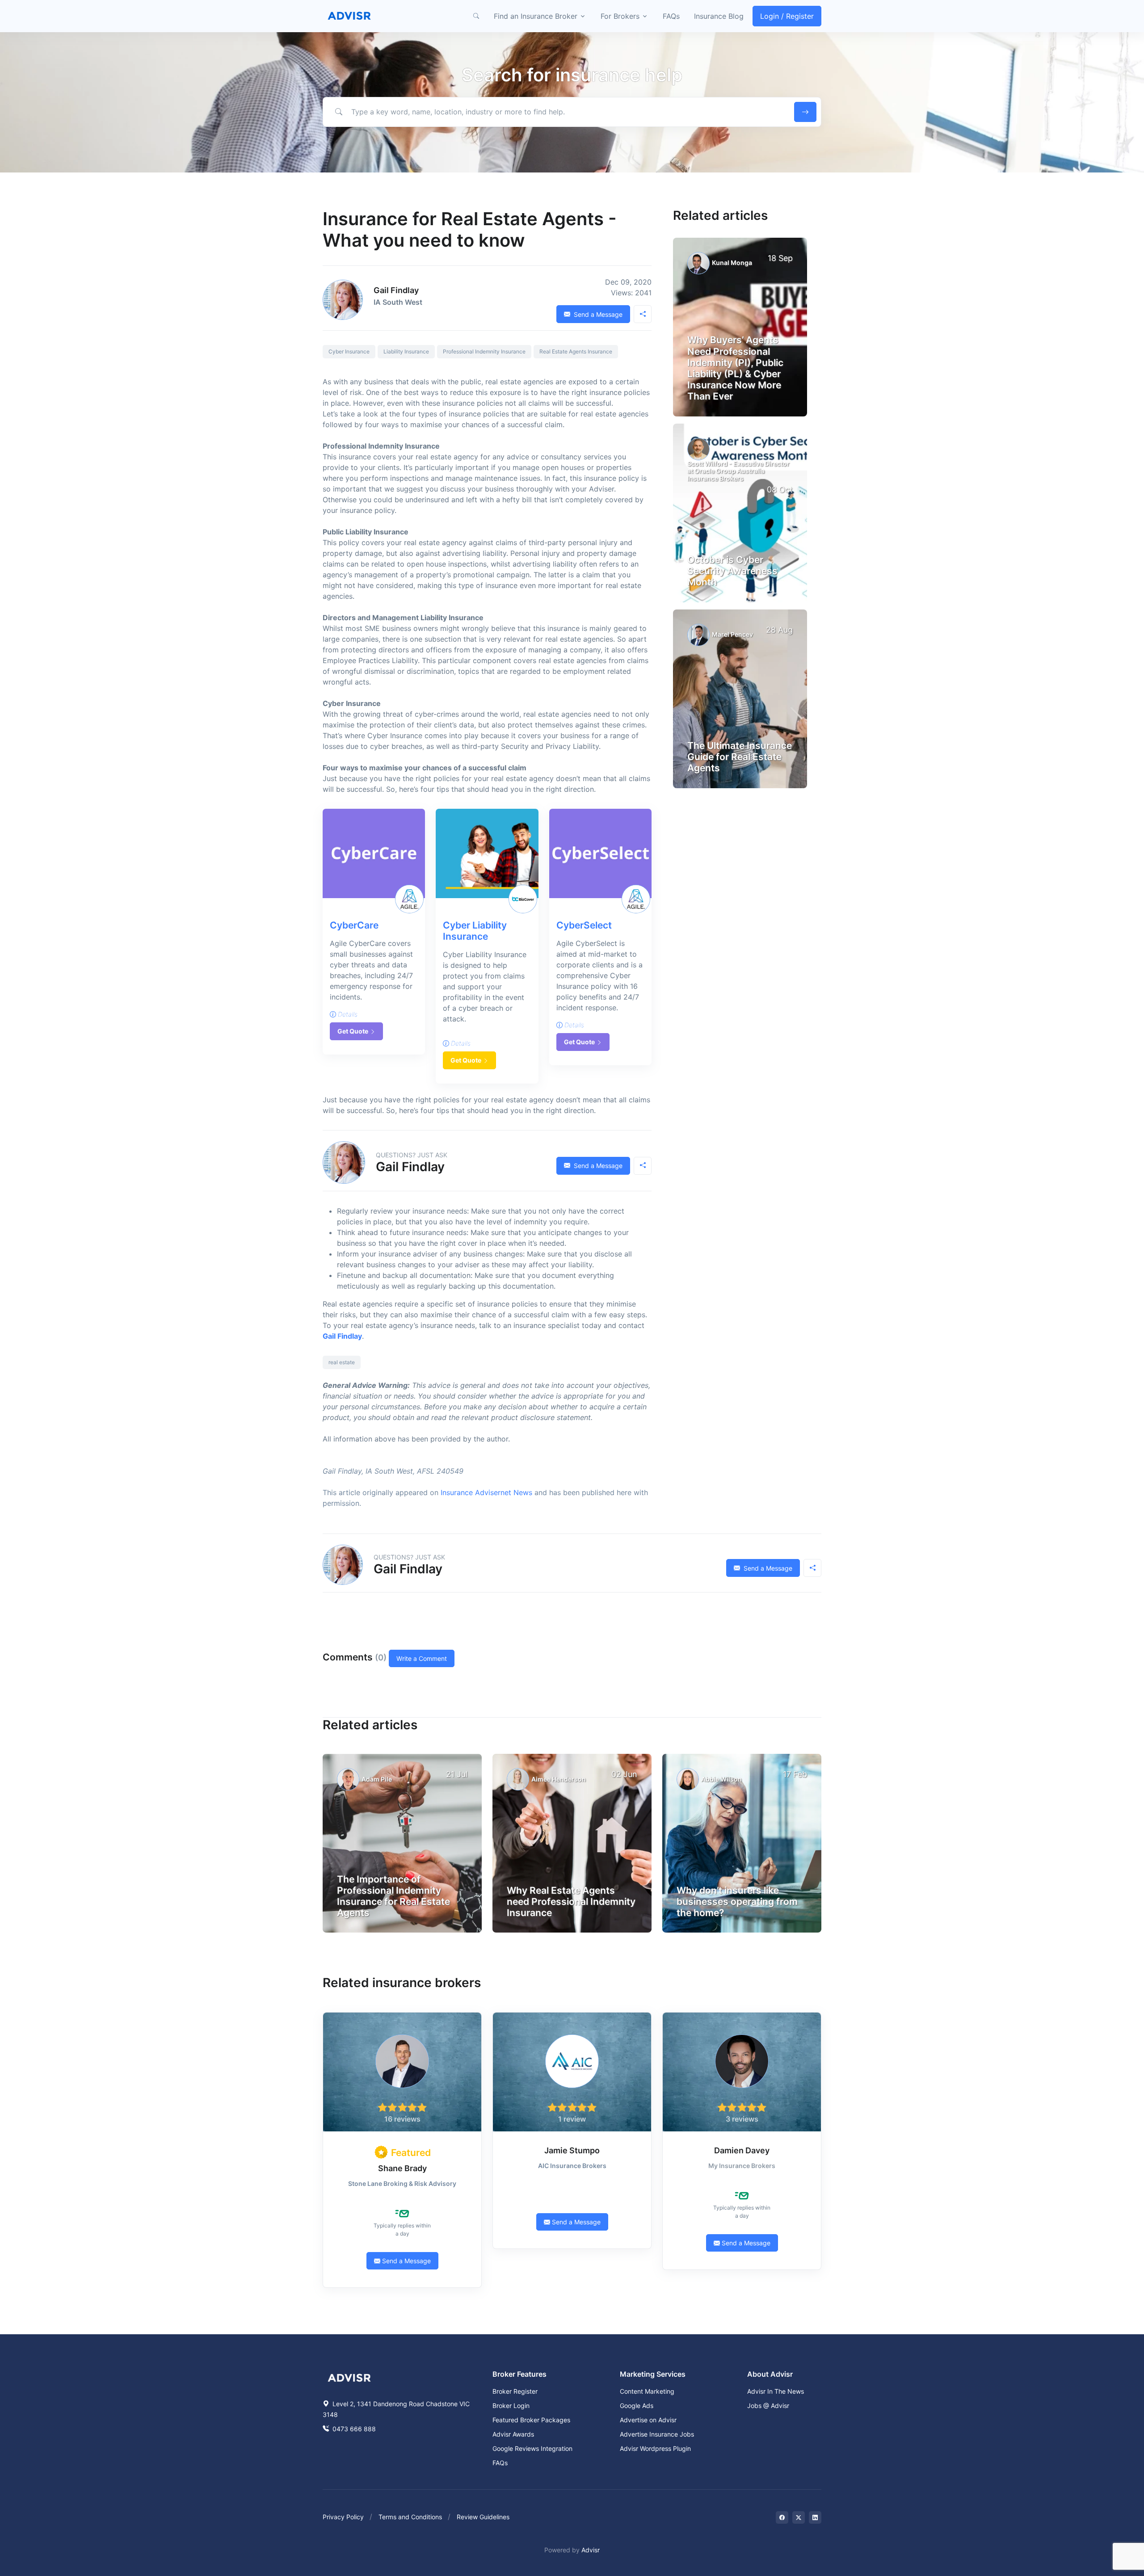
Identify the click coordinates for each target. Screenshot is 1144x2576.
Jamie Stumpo (572, 2150)
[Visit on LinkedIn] (815, 2517)
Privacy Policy (343, 2517)
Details (347, 1014)
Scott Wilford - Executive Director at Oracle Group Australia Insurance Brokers (738, 471)
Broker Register (515, 2391)
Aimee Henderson (559, 1779)
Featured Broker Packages (531, 2420)
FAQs (671, 16)
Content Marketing (647, 2391)
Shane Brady (402, 2168)
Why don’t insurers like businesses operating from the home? (737, 1902)
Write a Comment (422, 1658)
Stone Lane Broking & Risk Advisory (402, 2183)
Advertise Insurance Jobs (657, 2434)
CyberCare (354, 925)
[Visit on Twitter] (799, 2517)
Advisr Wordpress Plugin (655, 2448)
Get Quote (353, 1031)
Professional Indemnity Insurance (484, 351)
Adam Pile (377, 1779)
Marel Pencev (732, 634)
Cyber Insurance (349, 351)
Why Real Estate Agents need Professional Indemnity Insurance (571, 1902)
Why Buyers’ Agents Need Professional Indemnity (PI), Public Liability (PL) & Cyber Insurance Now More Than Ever (735, 368)
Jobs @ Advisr (768, 2406)
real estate (342, 1362)
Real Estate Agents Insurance (576, 351)
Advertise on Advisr (648, 2420)
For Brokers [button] (620, 16)
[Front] (349, 16)
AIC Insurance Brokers (572, 2166)
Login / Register (787, 16)
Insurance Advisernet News (486, 1492)
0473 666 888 (353, 2429)
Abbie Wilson (721, 1779)
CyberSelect (584, 925)
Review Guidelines (483, 2517)
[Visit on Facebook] (782, 2517)
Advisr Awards (513, 2434)
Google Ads (637, 2406)
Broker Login (511, 2406)
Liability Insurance (406, 351)
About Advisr (770, 2374)
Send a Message (597, 314)
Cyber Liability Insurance (475, 931)
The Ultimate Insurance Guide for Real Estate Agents (740, 757)
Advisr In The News (776, 2391)
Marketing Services (653, 2374)
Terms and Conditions (410, 2517)
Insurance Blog (719, 16)
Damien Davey (742, 2150)
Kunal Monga (732, 263)
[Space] (349, 2377)
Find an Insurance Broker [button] (536, 16)
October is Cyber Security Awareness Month (732, 571)
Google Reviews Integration (532, 2448)
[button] (476, 16)
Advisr (591, 2550)
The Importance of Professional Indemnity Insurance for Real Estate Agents (393, 1896)
